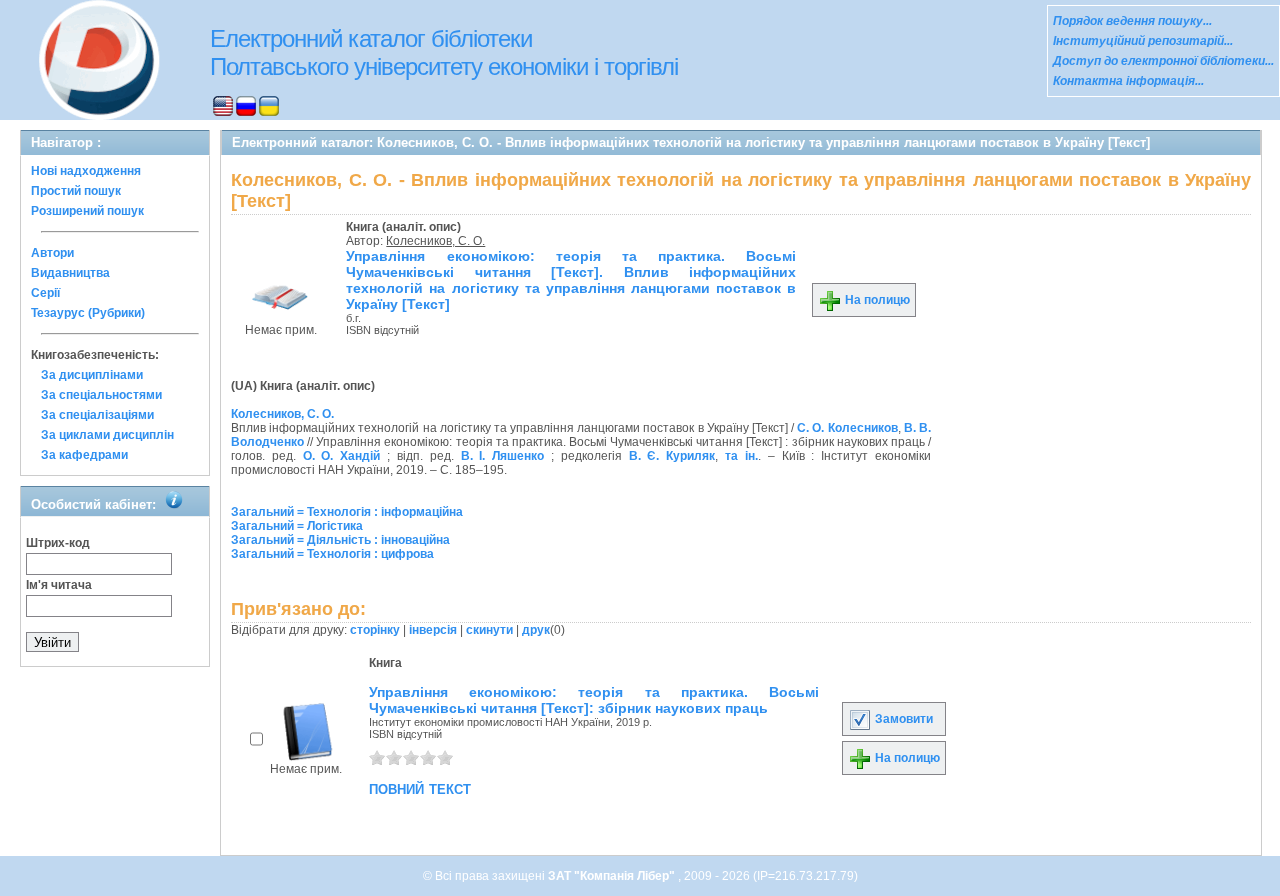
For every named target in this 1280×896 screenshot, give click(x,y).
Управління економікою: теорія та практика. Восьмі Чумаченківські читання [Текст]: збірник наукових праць (594, 700)
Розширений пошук (87, 211)
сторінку (375, 630)
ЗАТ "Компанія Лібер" (613, 876)
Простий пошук (76, 191)
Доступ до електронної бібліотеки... (1163, 61)
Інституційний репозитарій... (1143, 41)
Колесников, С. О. (435, 241)
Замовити (902, 719)
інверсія (433, 630)
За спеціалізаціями (97, 415)
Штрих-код (58, 543)
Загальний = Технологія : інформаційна (347, 512)
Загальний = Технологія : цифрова (332, 554)
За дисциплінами (92, 375)
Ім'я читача (59, 585)
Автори (52, 253)
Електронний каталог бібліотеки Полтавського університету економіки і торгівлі (444, 52)
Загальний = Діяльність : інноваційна (340, 540)
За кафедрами (84, 455)
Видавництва (70, 273)
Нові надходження (86, 171)
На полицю (876, 300)
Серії (45, 293)
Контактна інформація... (1128, 81)
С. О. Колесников (847, 428)
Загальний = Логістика (297, 526)
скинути (489, 630)
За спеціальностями (101, 395)
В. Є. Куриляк (672, 456)
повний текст (420, 788)
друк (536, 630)
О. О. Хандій (342, 456)
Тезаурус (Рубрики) (88, 313)
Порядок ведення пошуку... (1132, 21)
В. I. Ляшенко (503, 456)
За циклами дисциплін (107, 435)
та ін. (741, 456)
